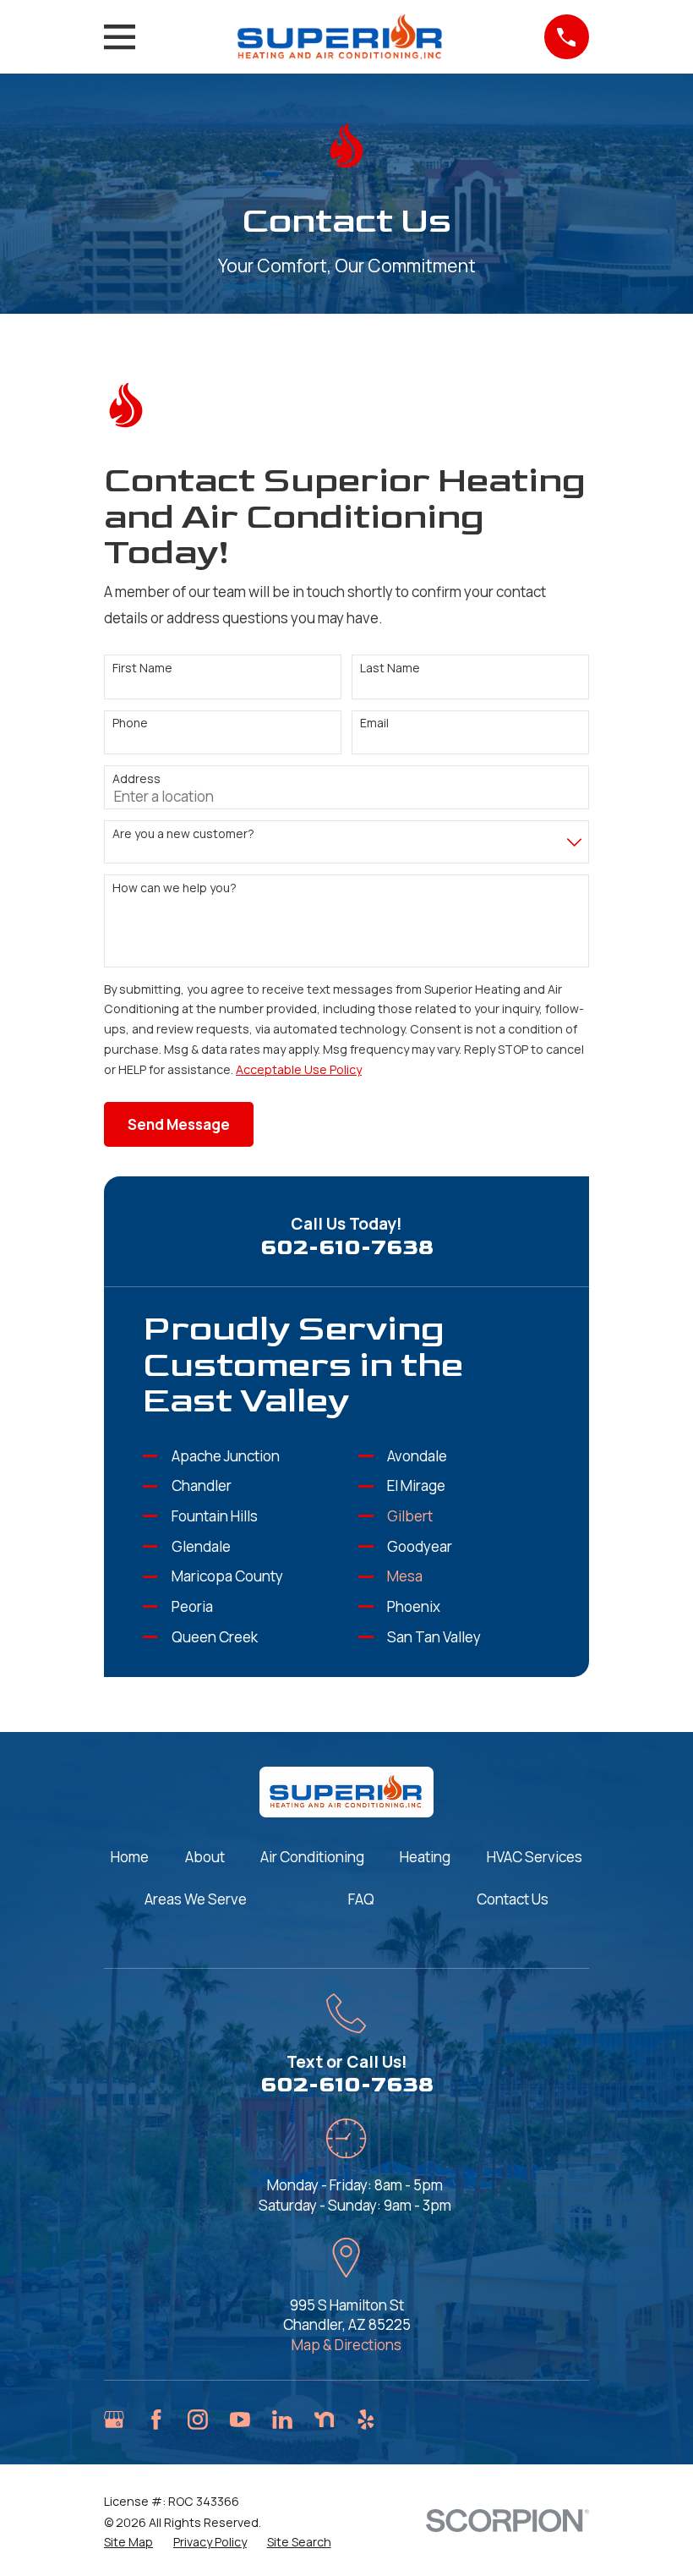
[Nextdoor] (325, 2420)
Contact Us (513, 1899)
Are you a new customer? (183, 834)
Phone (130, 723)
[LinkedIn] (282, 2420)
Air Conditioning (312, 1857)
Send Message (179, 1124)
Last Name (390, 669)
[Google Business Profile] (114, 2420)
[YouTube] (240, 2420)
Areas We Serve (196, 1899)
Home (130, 1857)
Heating (425, 1857)
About (205, 1857)
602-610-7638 (347, 1248)
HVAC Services (535, 1857)
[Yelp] (366, 2420)
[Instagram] (198, 2420)
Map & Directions (346, 2345)
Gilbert (410, 1516)
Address (136, 779)
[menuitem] (128, 2542)
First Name (142, 669)
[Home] (339, 36)
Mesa (405, 1576)
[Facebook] (156, 2420)
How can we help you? (175, 888)
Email (374, 723)
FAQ (361, 1899)
